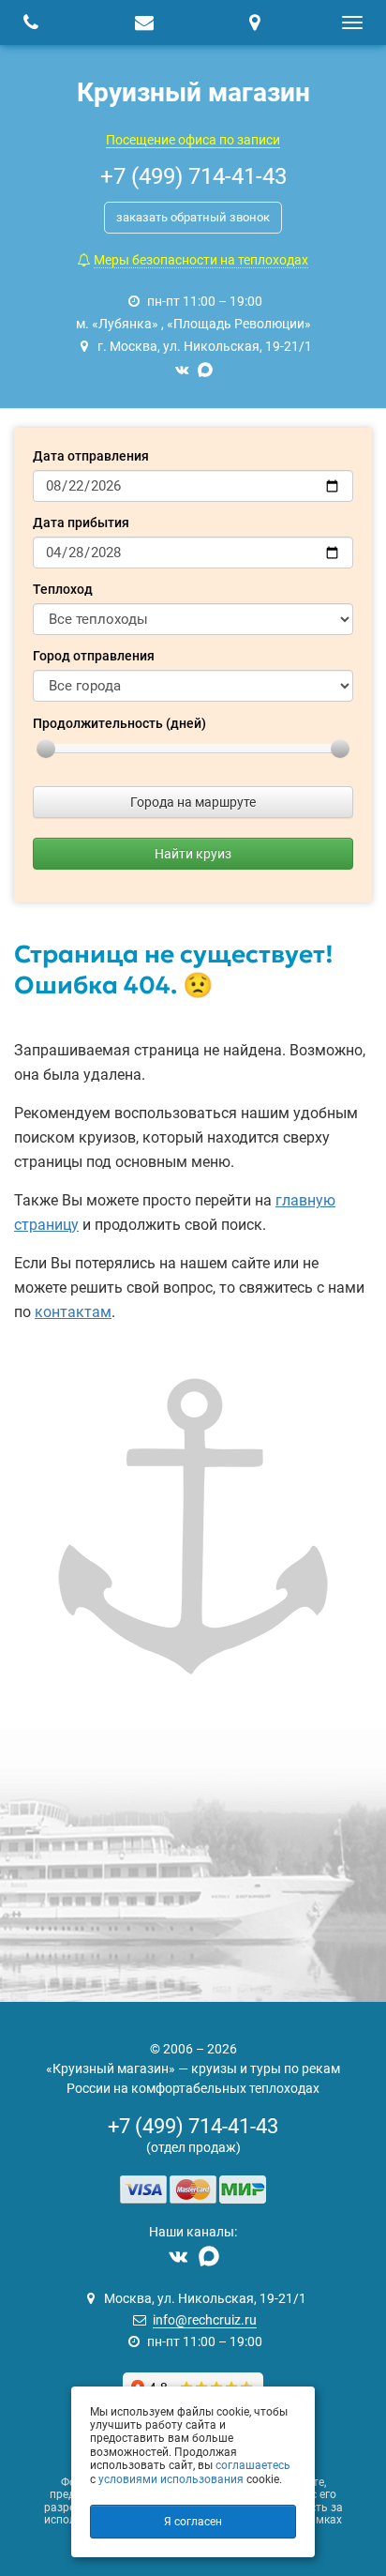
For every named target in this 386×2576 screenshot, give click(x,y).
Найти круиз (193, 854)
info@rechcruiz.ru (205, 2320)
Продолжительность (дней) (119, 723)
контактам (73, 1312)
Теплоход (63, 589)
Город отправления (94, 656)
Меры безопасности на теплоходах (201, 260)
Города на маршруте (193, 802)
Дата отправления (91, 456)
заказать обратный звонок (193, 217)
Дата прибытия (81, 523)
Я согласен (193, 2522)
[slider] (46, 749)
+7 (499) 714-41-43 (193, 2126)
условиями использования (171, 2479)
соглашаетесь (253, 2465)
